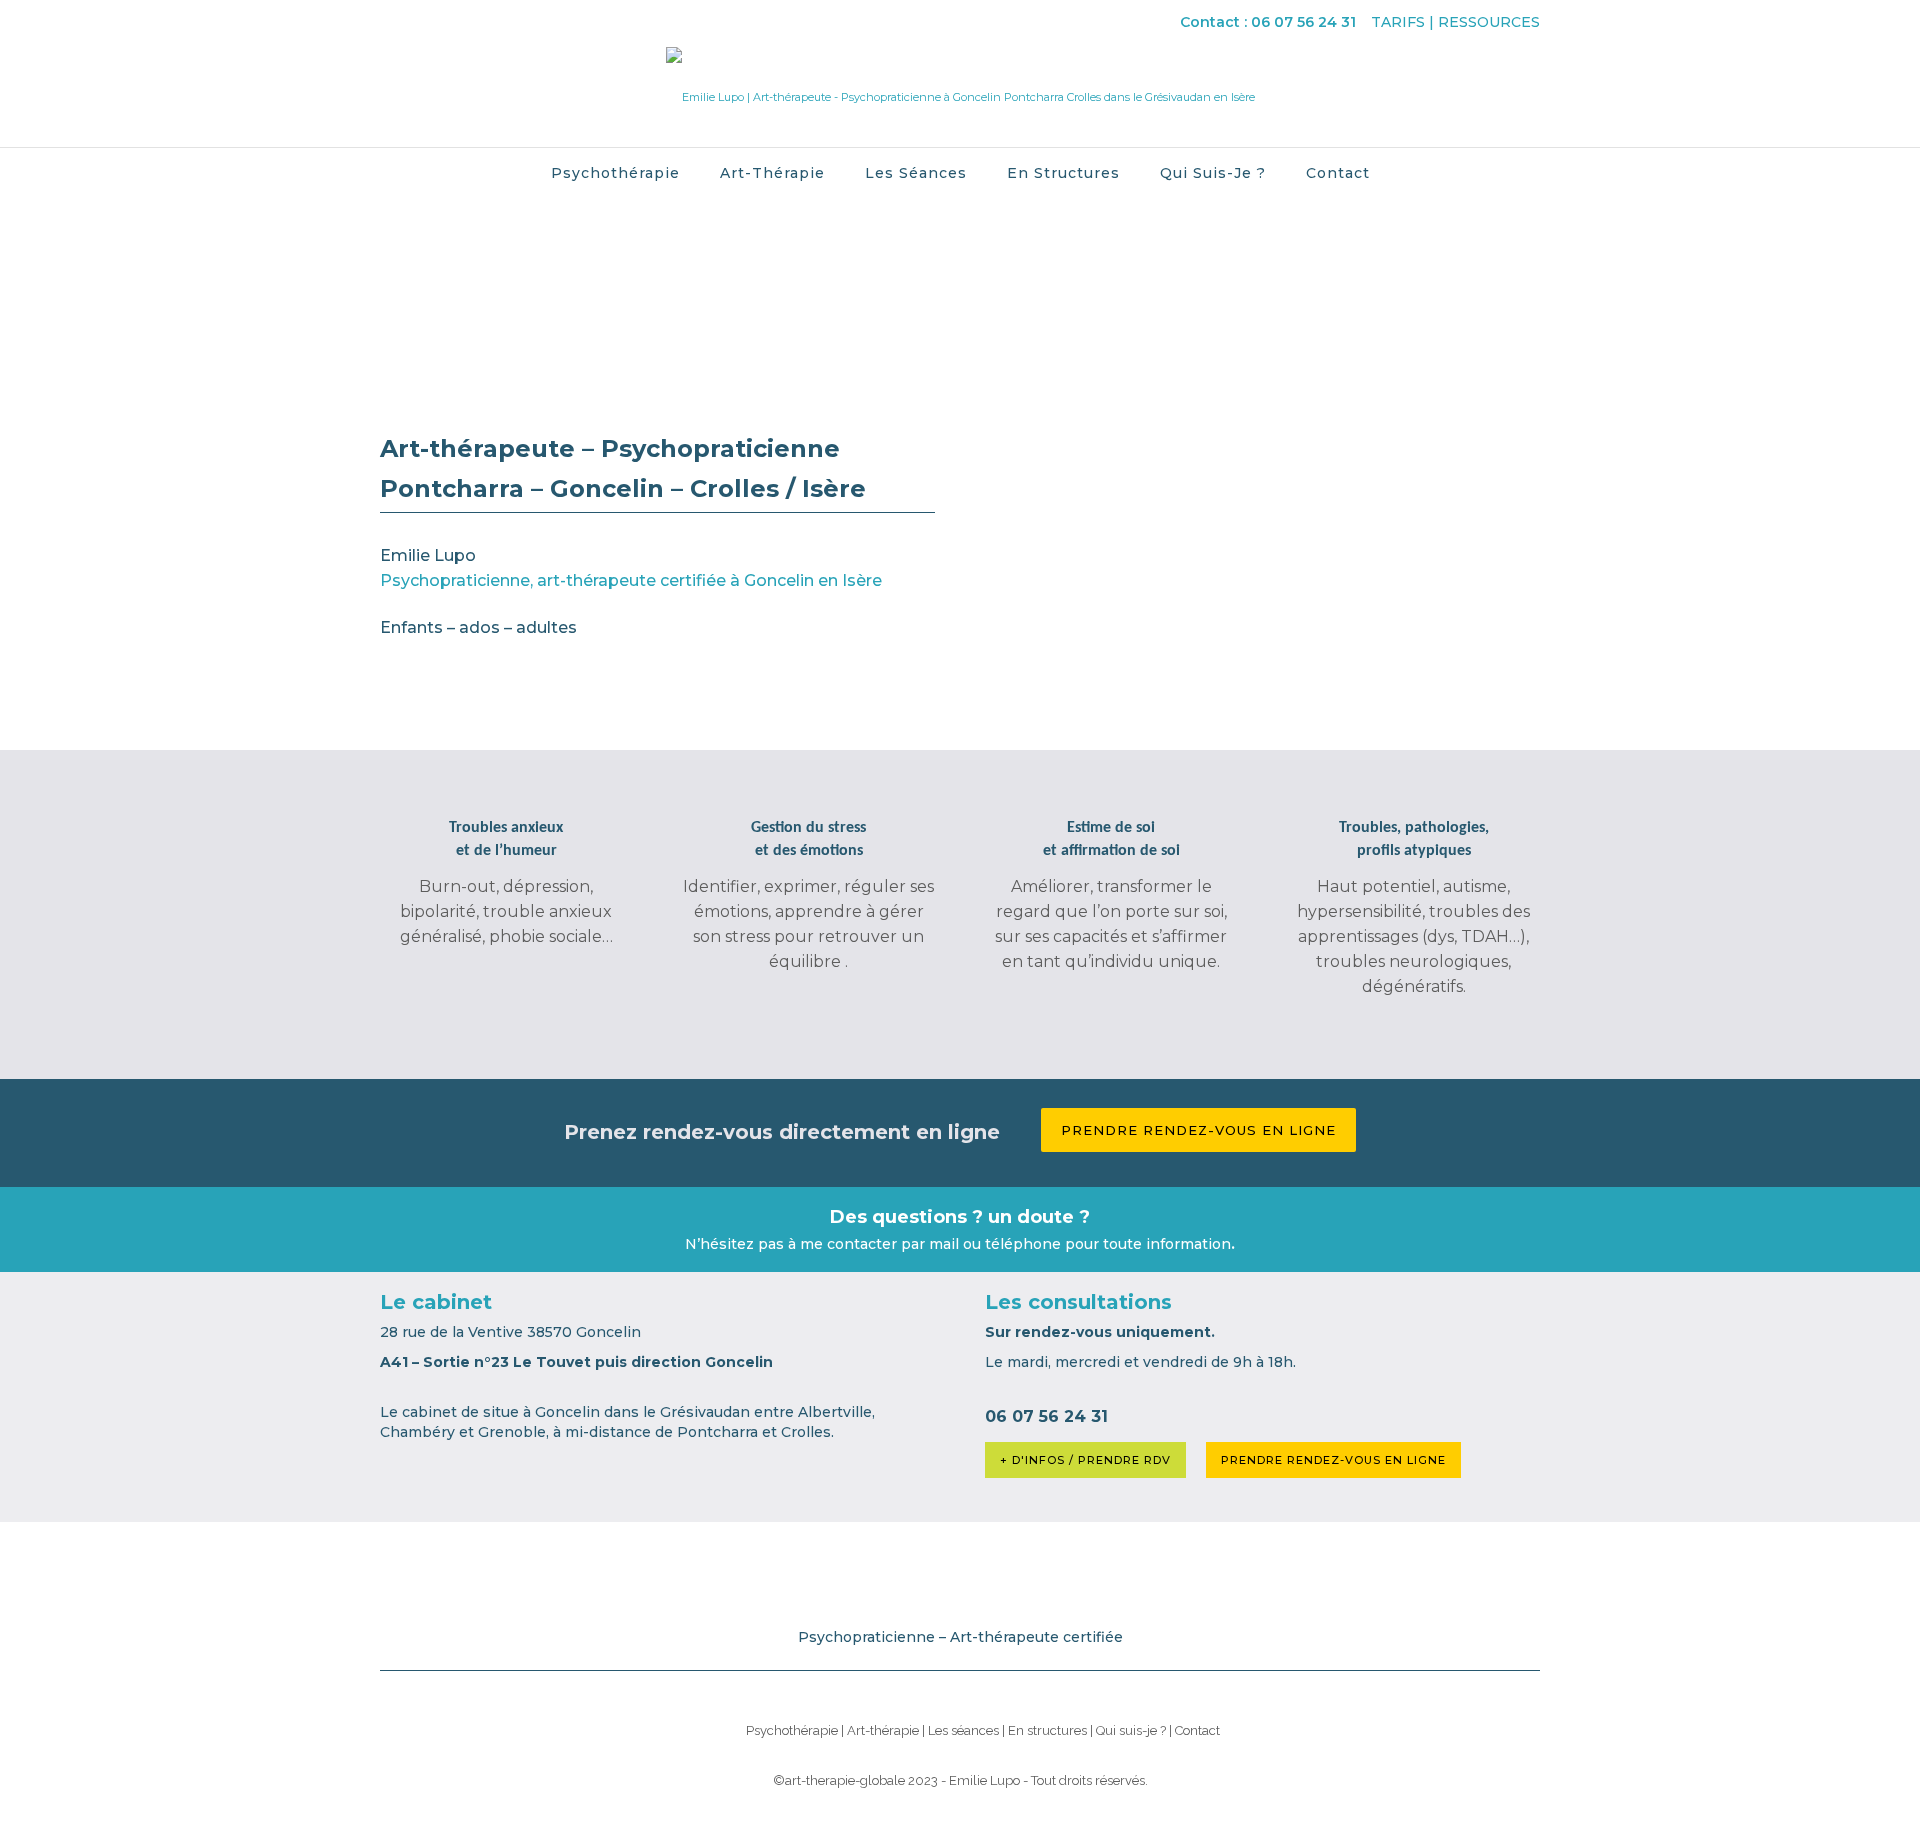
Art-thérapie (772, 173)
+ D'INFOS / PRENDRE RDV (1085, 1460)
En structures (1063, 173)
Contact (1338, 173)
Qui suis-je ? (1213, 173)
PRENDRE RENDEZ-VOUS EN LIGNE (1333, 1460)
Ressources (1489, 22)
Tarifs (1398, 22)
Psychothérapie (615, 173)
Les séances (916, 173)
